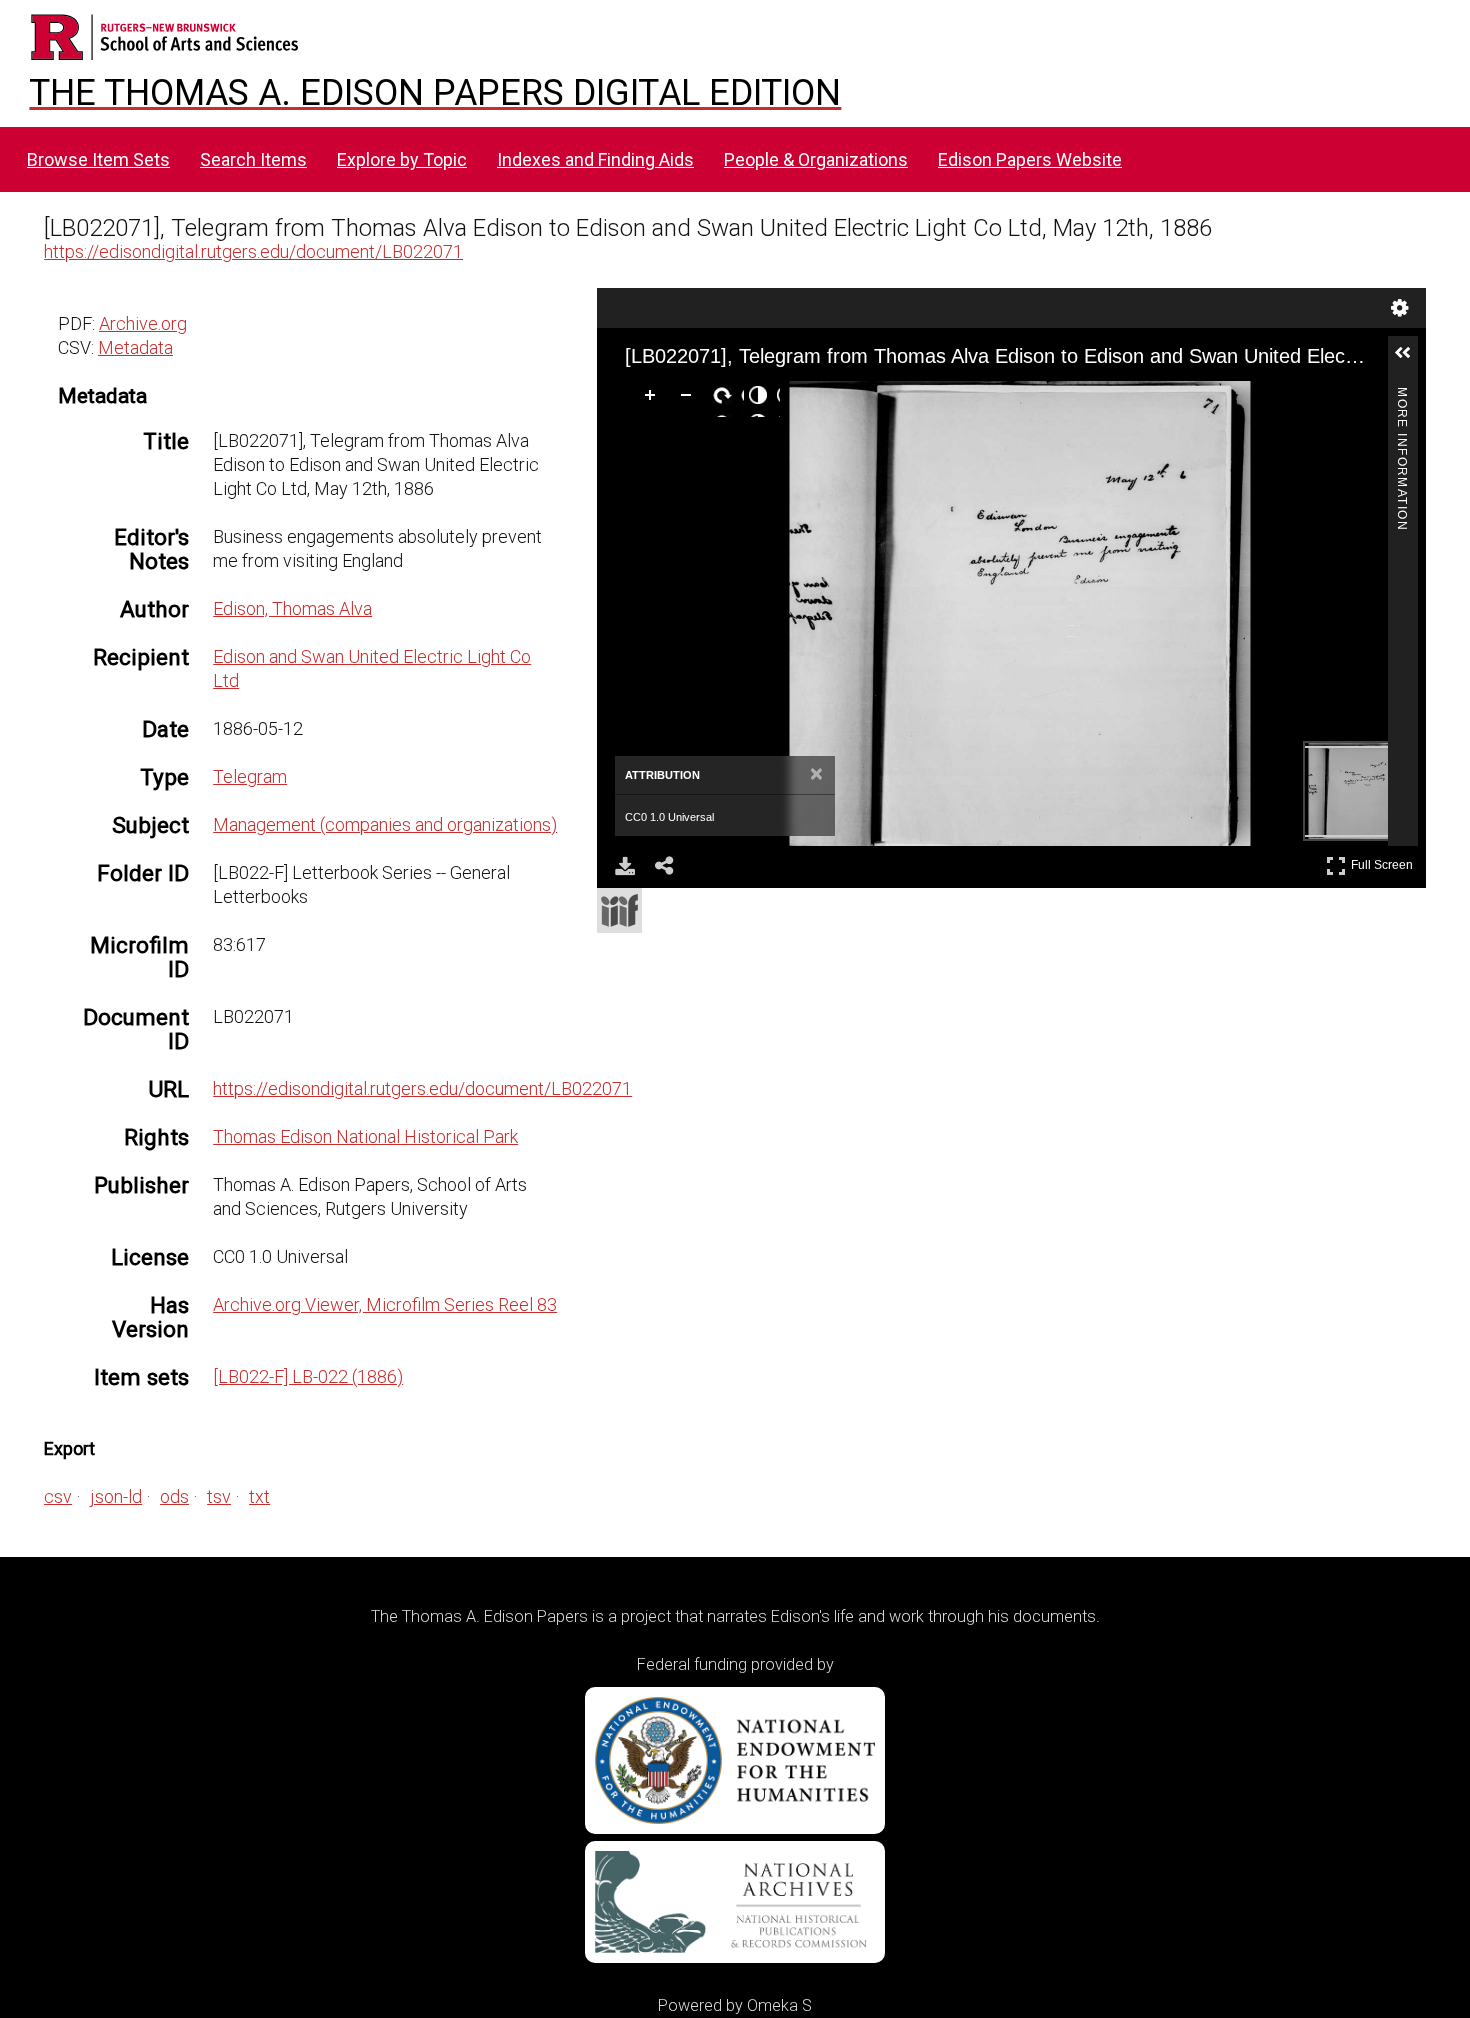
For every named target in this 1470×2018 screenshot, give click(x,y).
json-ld (116, 1496)
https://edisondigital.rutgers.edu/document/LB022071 (253, 251)
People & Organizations (816, 159)
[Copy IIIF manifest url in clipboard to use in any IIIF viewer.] (619, 910)
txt (259, 1496)
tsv (219, 1496)
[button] (1411, 361)
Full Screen (1384, 861)
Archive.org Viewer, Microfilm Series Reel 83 (385, 1304)
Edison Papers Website (1030, 159)
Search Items (253, 159)
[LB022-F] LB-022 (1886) (308, 1376)
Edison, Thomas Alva (292, 608)
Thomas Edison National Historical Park (365, 1136)
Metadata (135, 347)
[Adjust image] (762, 399)
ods (174, 1496)
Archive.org (143, 323)
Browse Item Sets (98, 159)
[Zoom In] (654, 399)
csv (58, 1496)
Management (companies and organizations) (385, 824)
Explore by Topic (402, 159)
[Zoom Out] (690, 399)
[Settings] (1400, 308)
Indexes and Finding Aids (595, 159)
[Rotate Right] (726, 399)
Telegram (250, 776)
